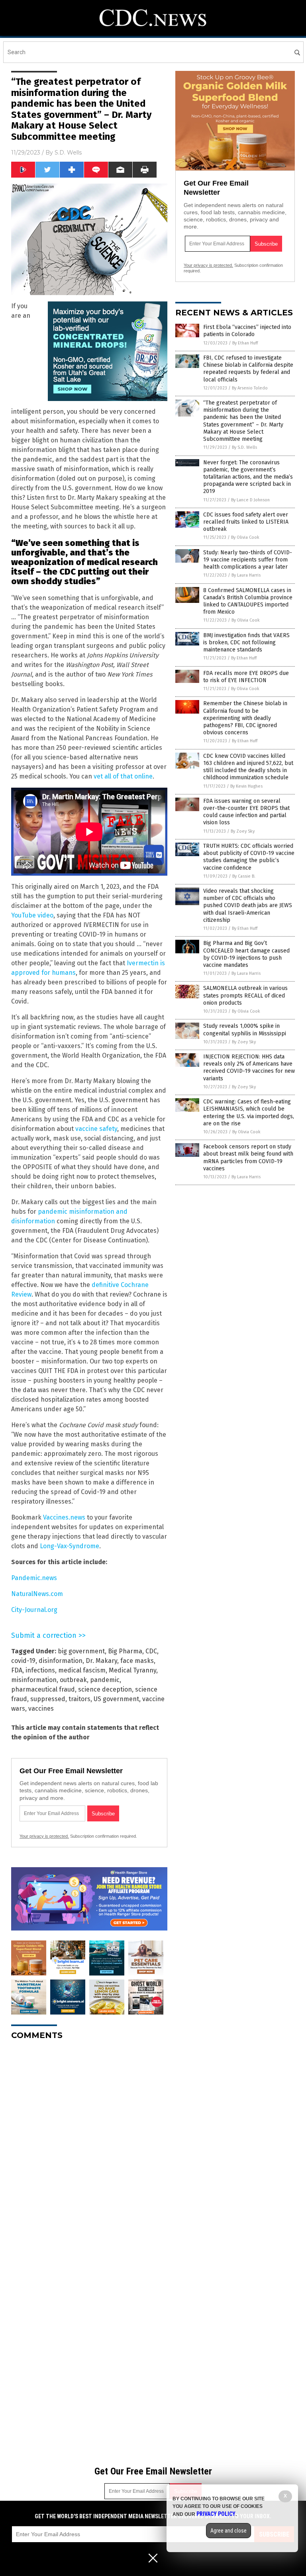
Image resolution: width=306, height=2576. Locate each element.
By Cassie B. (244, 876)
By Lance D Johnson (250, 500)
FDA (17, 1670)
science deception (105, 1689)
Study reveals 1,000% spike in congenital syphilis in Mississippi (245, 1030)
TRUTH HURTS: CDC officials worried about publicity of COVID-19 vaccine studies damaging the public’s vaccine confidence (249, 857)
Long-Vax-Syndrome (70, 1546)
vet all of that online (123, 776)
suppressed (48, 1699)
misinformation (34, 1680)
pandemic (105, 1680)
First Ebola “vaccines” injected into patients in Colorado (247, 331)
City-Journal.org (34, 1610)
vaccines (41, 1709)
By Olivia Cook (245, 537)
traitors (79, 1699)
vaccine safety (96, 1129)
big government (81, 1651)
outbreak (73, 1680)
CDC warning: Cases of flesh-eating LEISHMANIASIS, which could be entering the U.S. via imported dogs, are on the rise (249, 1113)
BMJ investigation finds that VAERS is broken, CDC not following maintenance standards (246, 643)
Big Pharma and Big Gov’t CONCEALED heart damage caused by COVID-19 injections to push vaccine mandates (246, 954)
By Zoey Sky (243, 831)
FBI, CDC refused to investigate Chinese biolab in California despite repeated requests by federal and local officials (248, 369)
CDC (151, 1651)
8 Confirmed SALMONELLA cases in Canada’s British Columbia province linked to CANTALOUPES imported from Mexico (248, 601)
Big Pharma (125, 1651)
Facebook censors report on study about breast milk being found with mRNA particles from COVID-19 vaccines (248, 1158)
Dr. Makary (101, 1661)
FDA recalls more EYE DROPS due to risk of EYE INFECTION (246, 677)
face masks (137, 1661)
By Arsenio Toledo (250, 388)
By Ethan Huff (245, 343)
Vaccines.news (64, 1517)
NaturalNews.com (37, 1594)
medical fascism (82, 1670)
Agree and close (229, 2531)
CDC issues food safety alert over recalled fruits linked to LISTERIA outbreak (246, 522)
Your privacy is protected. (44, 1836)
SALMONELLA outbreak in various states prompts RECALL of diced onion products (245, 995)
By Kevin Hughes (246, 786)
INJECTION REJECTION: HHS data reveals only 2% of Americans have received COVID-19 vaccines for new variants (249, 1068)
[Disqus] (89, 2146)
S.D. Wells (68, 153)
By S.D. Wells (244, 447)
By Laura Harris (246, 575)
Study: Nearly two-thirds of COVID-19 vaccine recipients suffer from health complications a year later (248, 560)
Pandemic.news (34, 1578)
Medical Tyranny (132, 1670)
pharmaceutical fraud (43, 1689)
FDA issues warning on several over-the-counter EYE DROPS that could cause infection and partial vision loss (246, 812)
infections (40, 1670)
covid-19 (23, 1661)
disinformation (61, 1661)
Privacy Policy (216, 2514)
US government (116, 1699)
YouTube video (32, 915)
